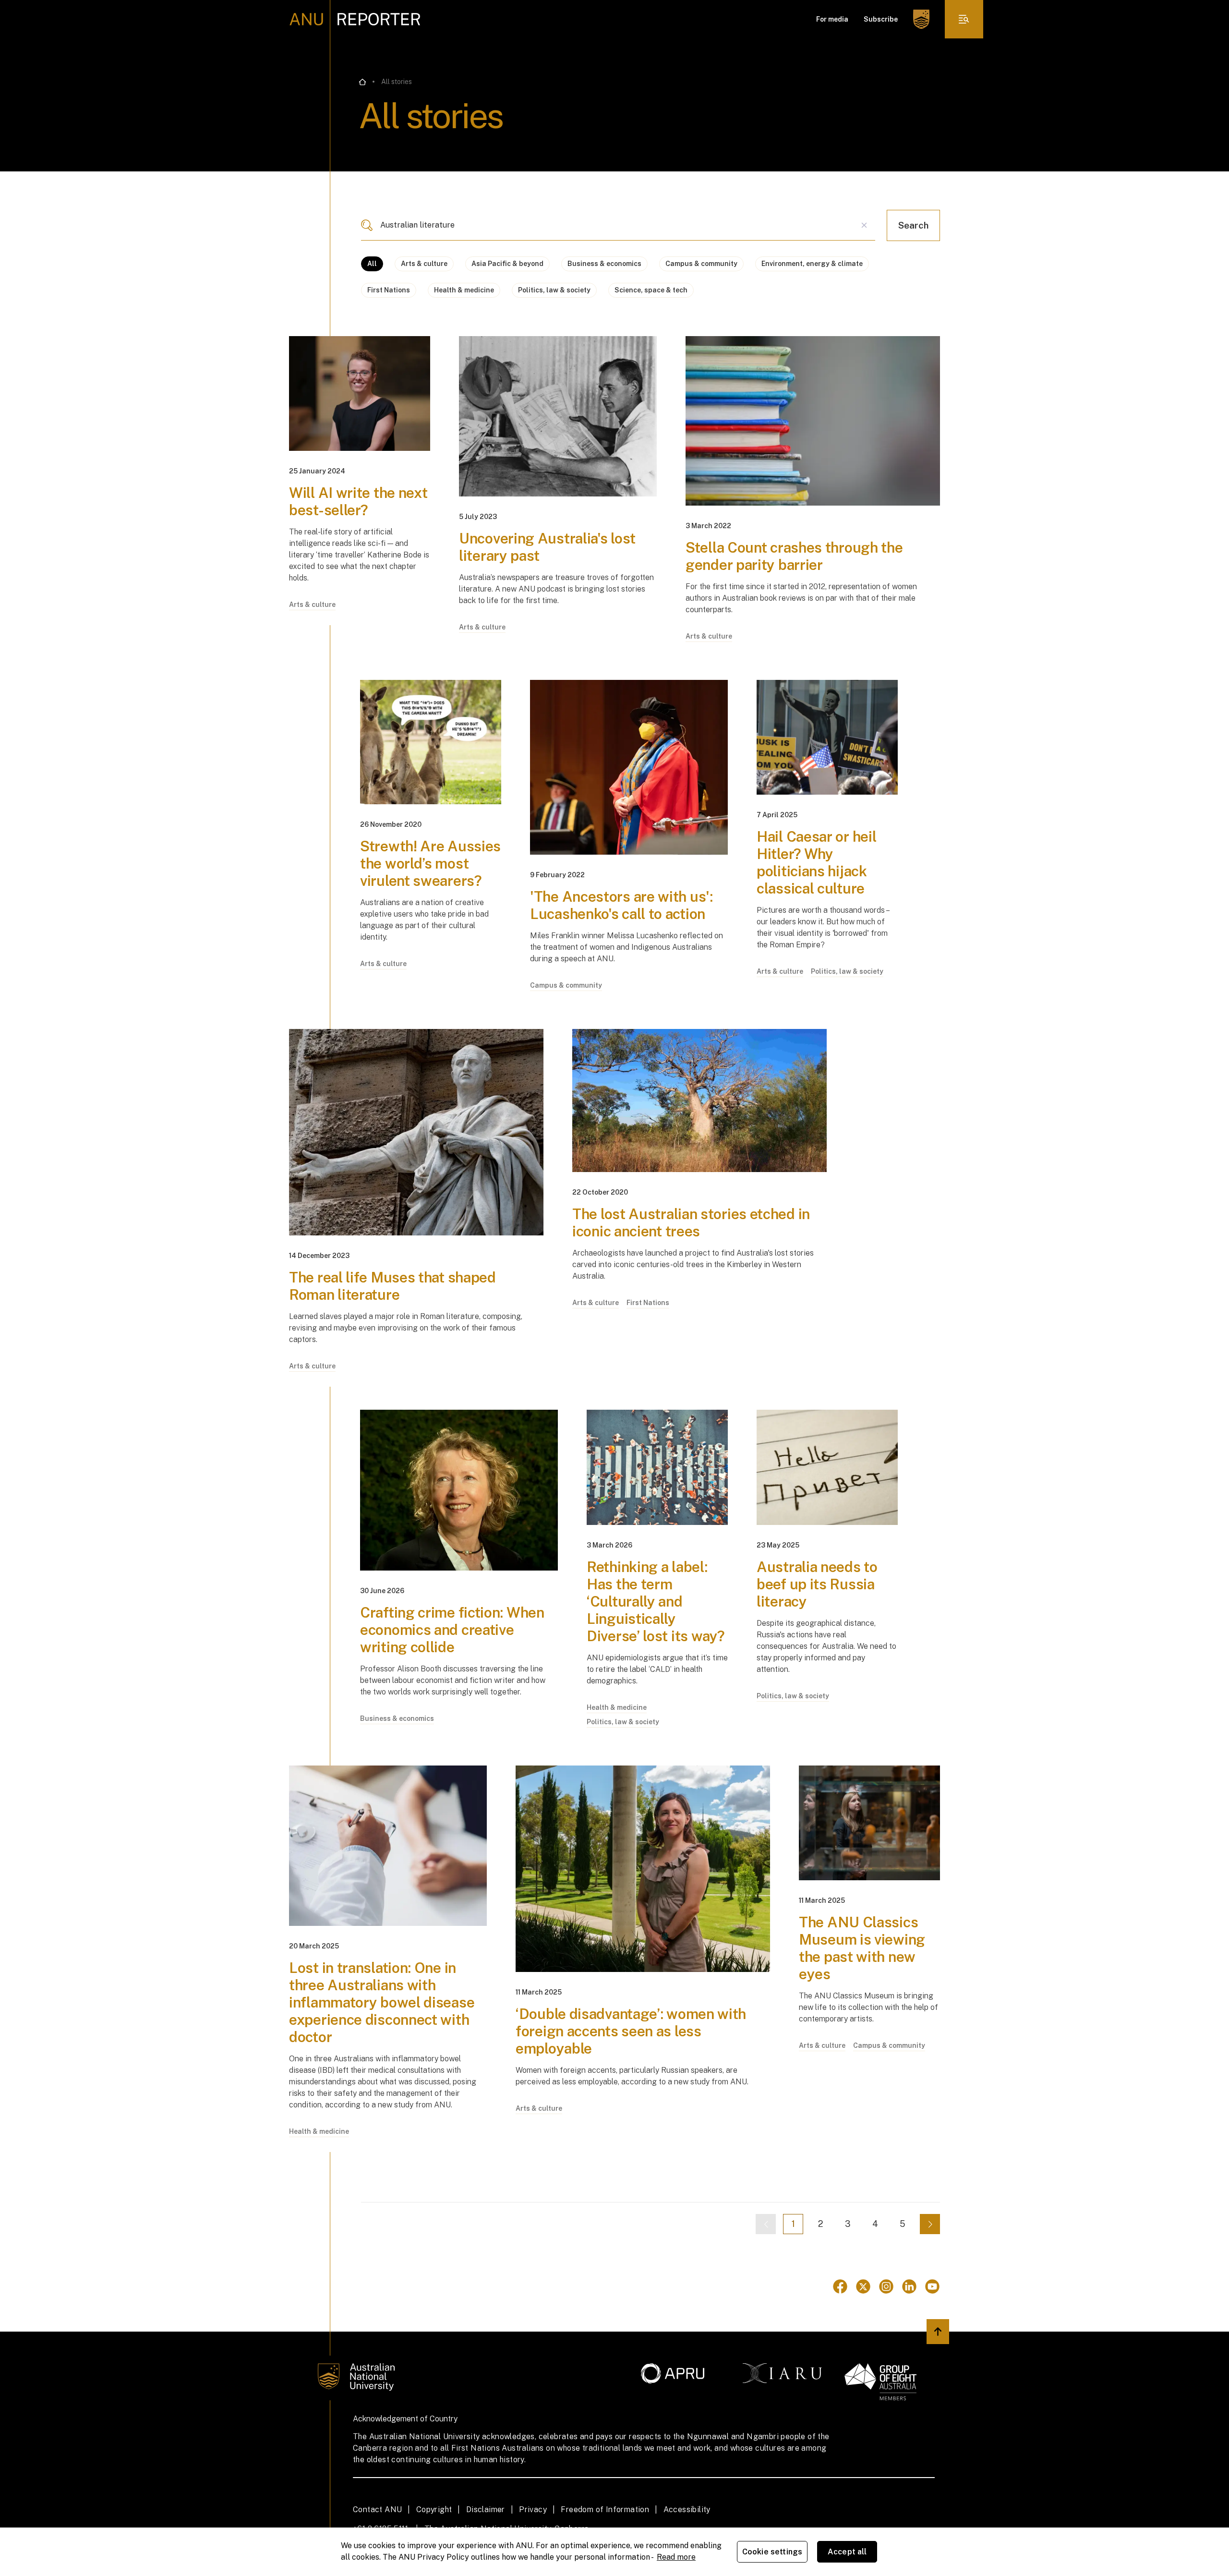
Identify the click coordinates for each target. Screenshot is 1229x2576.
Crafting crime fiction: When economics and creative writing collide (452, 1630)
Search (913, 225)
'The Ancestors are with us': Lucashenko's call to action (621, 905)
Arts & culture (424, 264)
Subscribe (881, 19)
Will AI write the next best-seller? (358, 501)
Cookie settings (772, 2552)
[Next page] (930, 2224)
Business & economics (604, 264)
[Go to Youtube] (932, 2286)
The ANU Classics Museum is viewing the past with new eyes (862, 1948)
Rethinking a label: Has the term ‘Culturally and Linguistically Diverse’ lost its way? (656, 1601)
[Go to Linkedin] (909, 2286)
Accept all (847, 2552)
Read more (676, 2557)
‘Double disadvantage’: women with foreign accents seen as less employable (631, 2031)
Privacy (533, 2509)
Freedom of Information (605, 2509)
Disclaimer (486, 2509)
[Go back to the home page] (362, 82)
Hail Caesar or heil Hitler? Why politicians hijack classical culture (816, 862)
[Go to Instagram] (886, 2286)
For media (832, 19)
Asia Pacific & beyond (507, 264)
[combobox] (618, 225)
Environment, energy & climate (812, 264)
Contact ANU (377, 2509)
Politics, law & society (554, 290)
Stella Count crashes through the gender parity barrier (794, 556)
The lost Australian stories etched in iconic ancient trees (691, 1222)
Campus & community (701, 264)
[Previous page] (766, 2224)
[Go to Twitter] (863, 2286)
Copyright (434, 2509)
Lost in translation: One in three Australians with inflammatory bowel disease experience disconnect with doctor (382, 2002)
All (372, 264)
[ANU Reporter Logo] (355, 19)
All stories (397, 82)
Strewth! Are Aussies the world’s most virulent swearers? (430, 863)
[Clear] (864, 225)
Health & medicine (464, 290)
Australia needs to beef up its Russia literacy (817, 1584)
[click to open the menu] (964, 19)
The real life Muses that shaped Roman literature (392, 1286)
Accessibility (687, 2509)
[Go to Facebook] (840, 2286)
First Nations (389, 290)
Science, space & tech (651, 290)
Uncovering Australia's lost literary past (547, 547)
